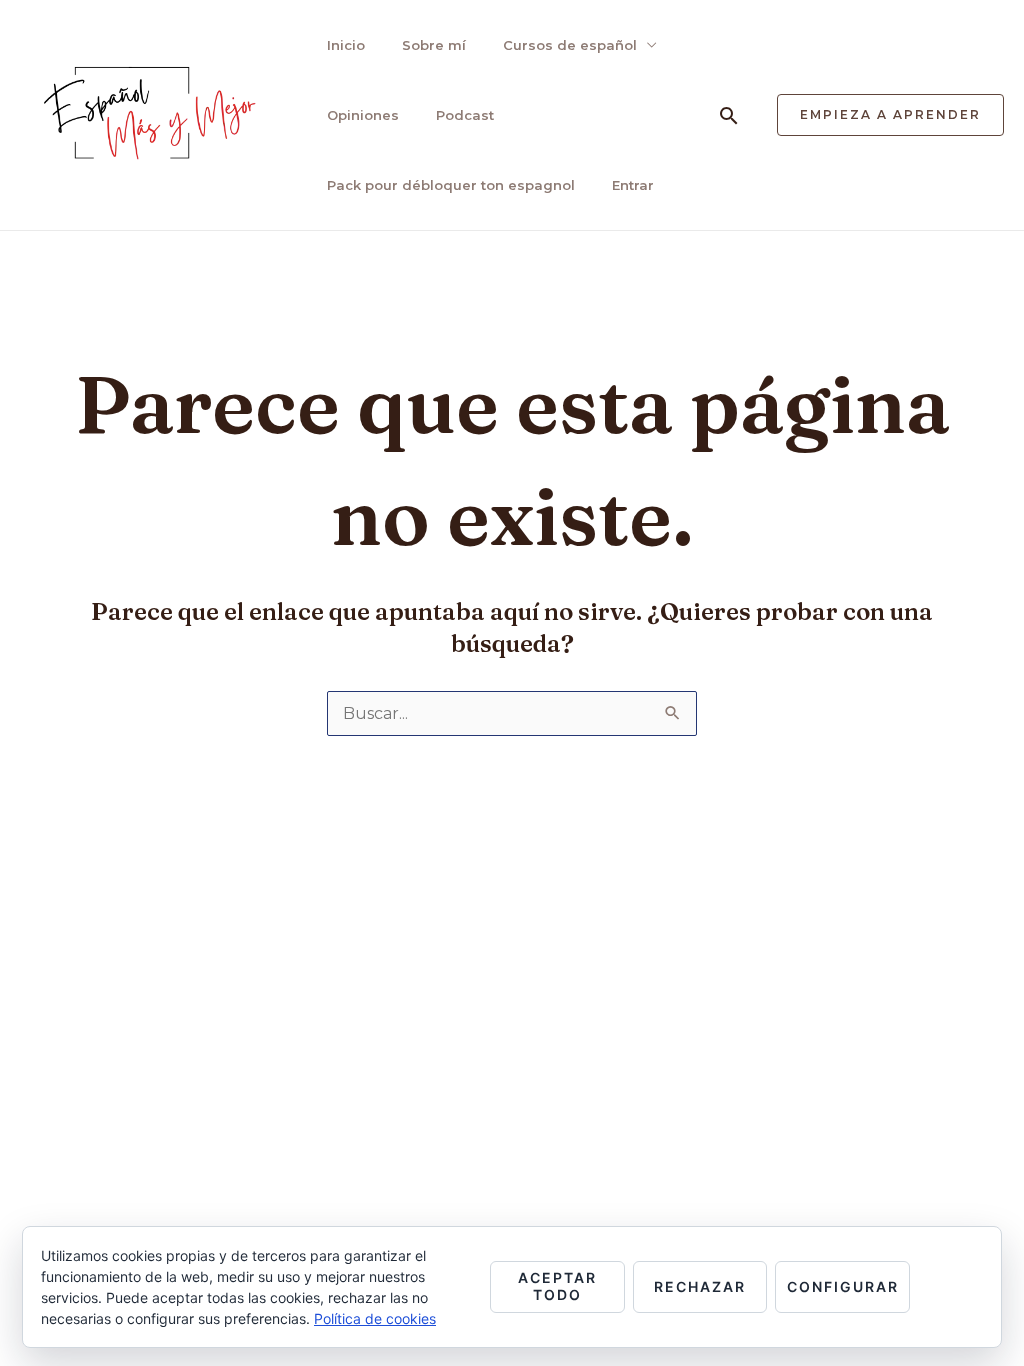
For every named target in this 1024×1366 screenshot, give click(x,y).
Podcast (465, 115)
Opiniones (363, 115)
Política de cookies (375, 1318)
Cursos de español (570, 45)
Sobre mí (434, 45)
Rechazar (700, 1286)
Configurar (843, 1286)
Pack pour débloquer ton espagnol (451, 185)
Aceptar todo (557, 1286)
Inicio (346, 45)
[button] (729, 115)
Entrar (633, 185)
